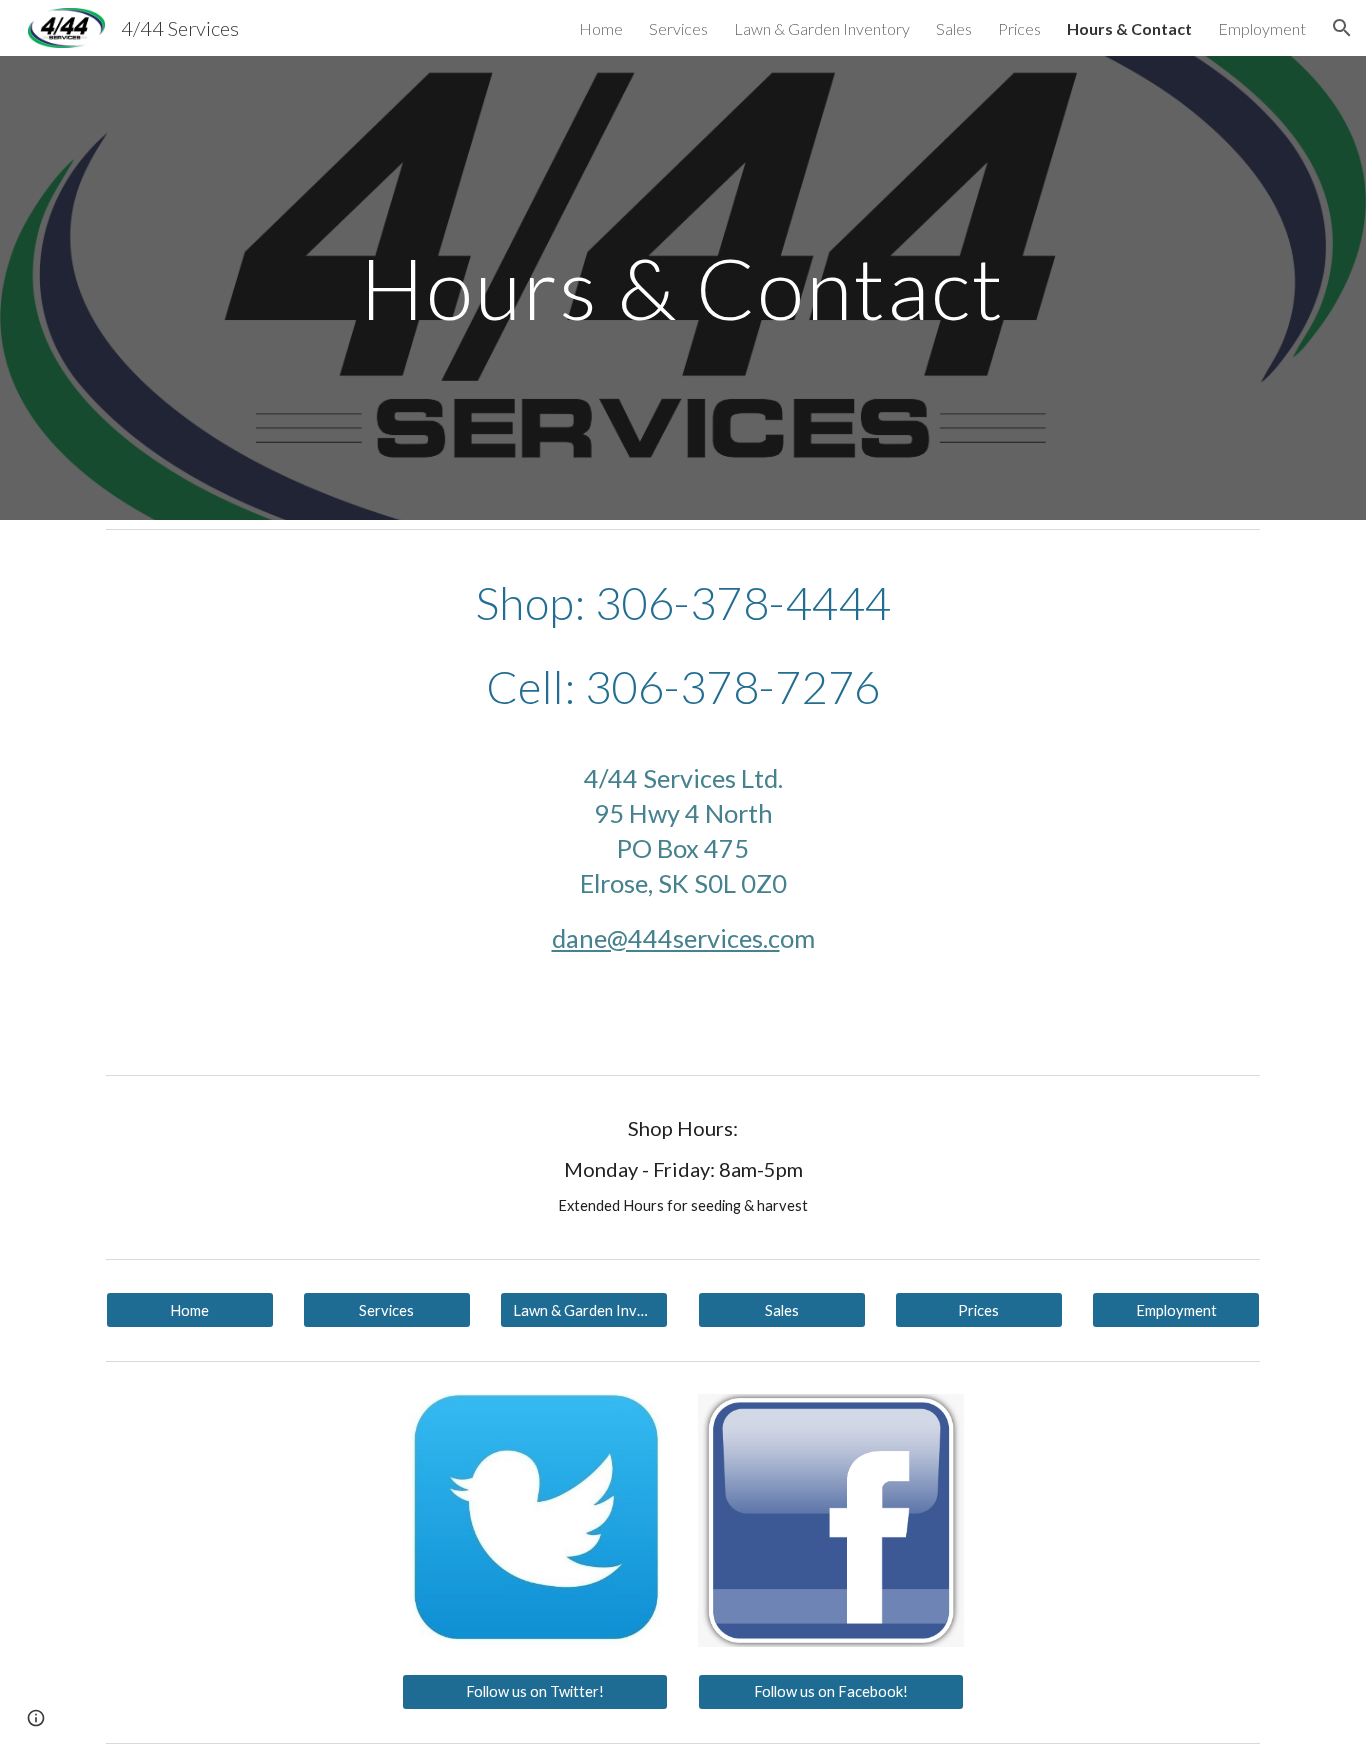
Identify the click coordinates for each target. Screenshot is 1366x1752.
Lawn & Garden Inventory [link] (822, 28)
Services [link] (678, 28)
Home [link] (601, 28)
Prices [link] (1019, 28)
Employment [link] (1262, 28)
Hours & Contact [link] (1129, 28)
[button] (1342, 28)
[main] (683, 287)
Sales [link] (954, 28)
